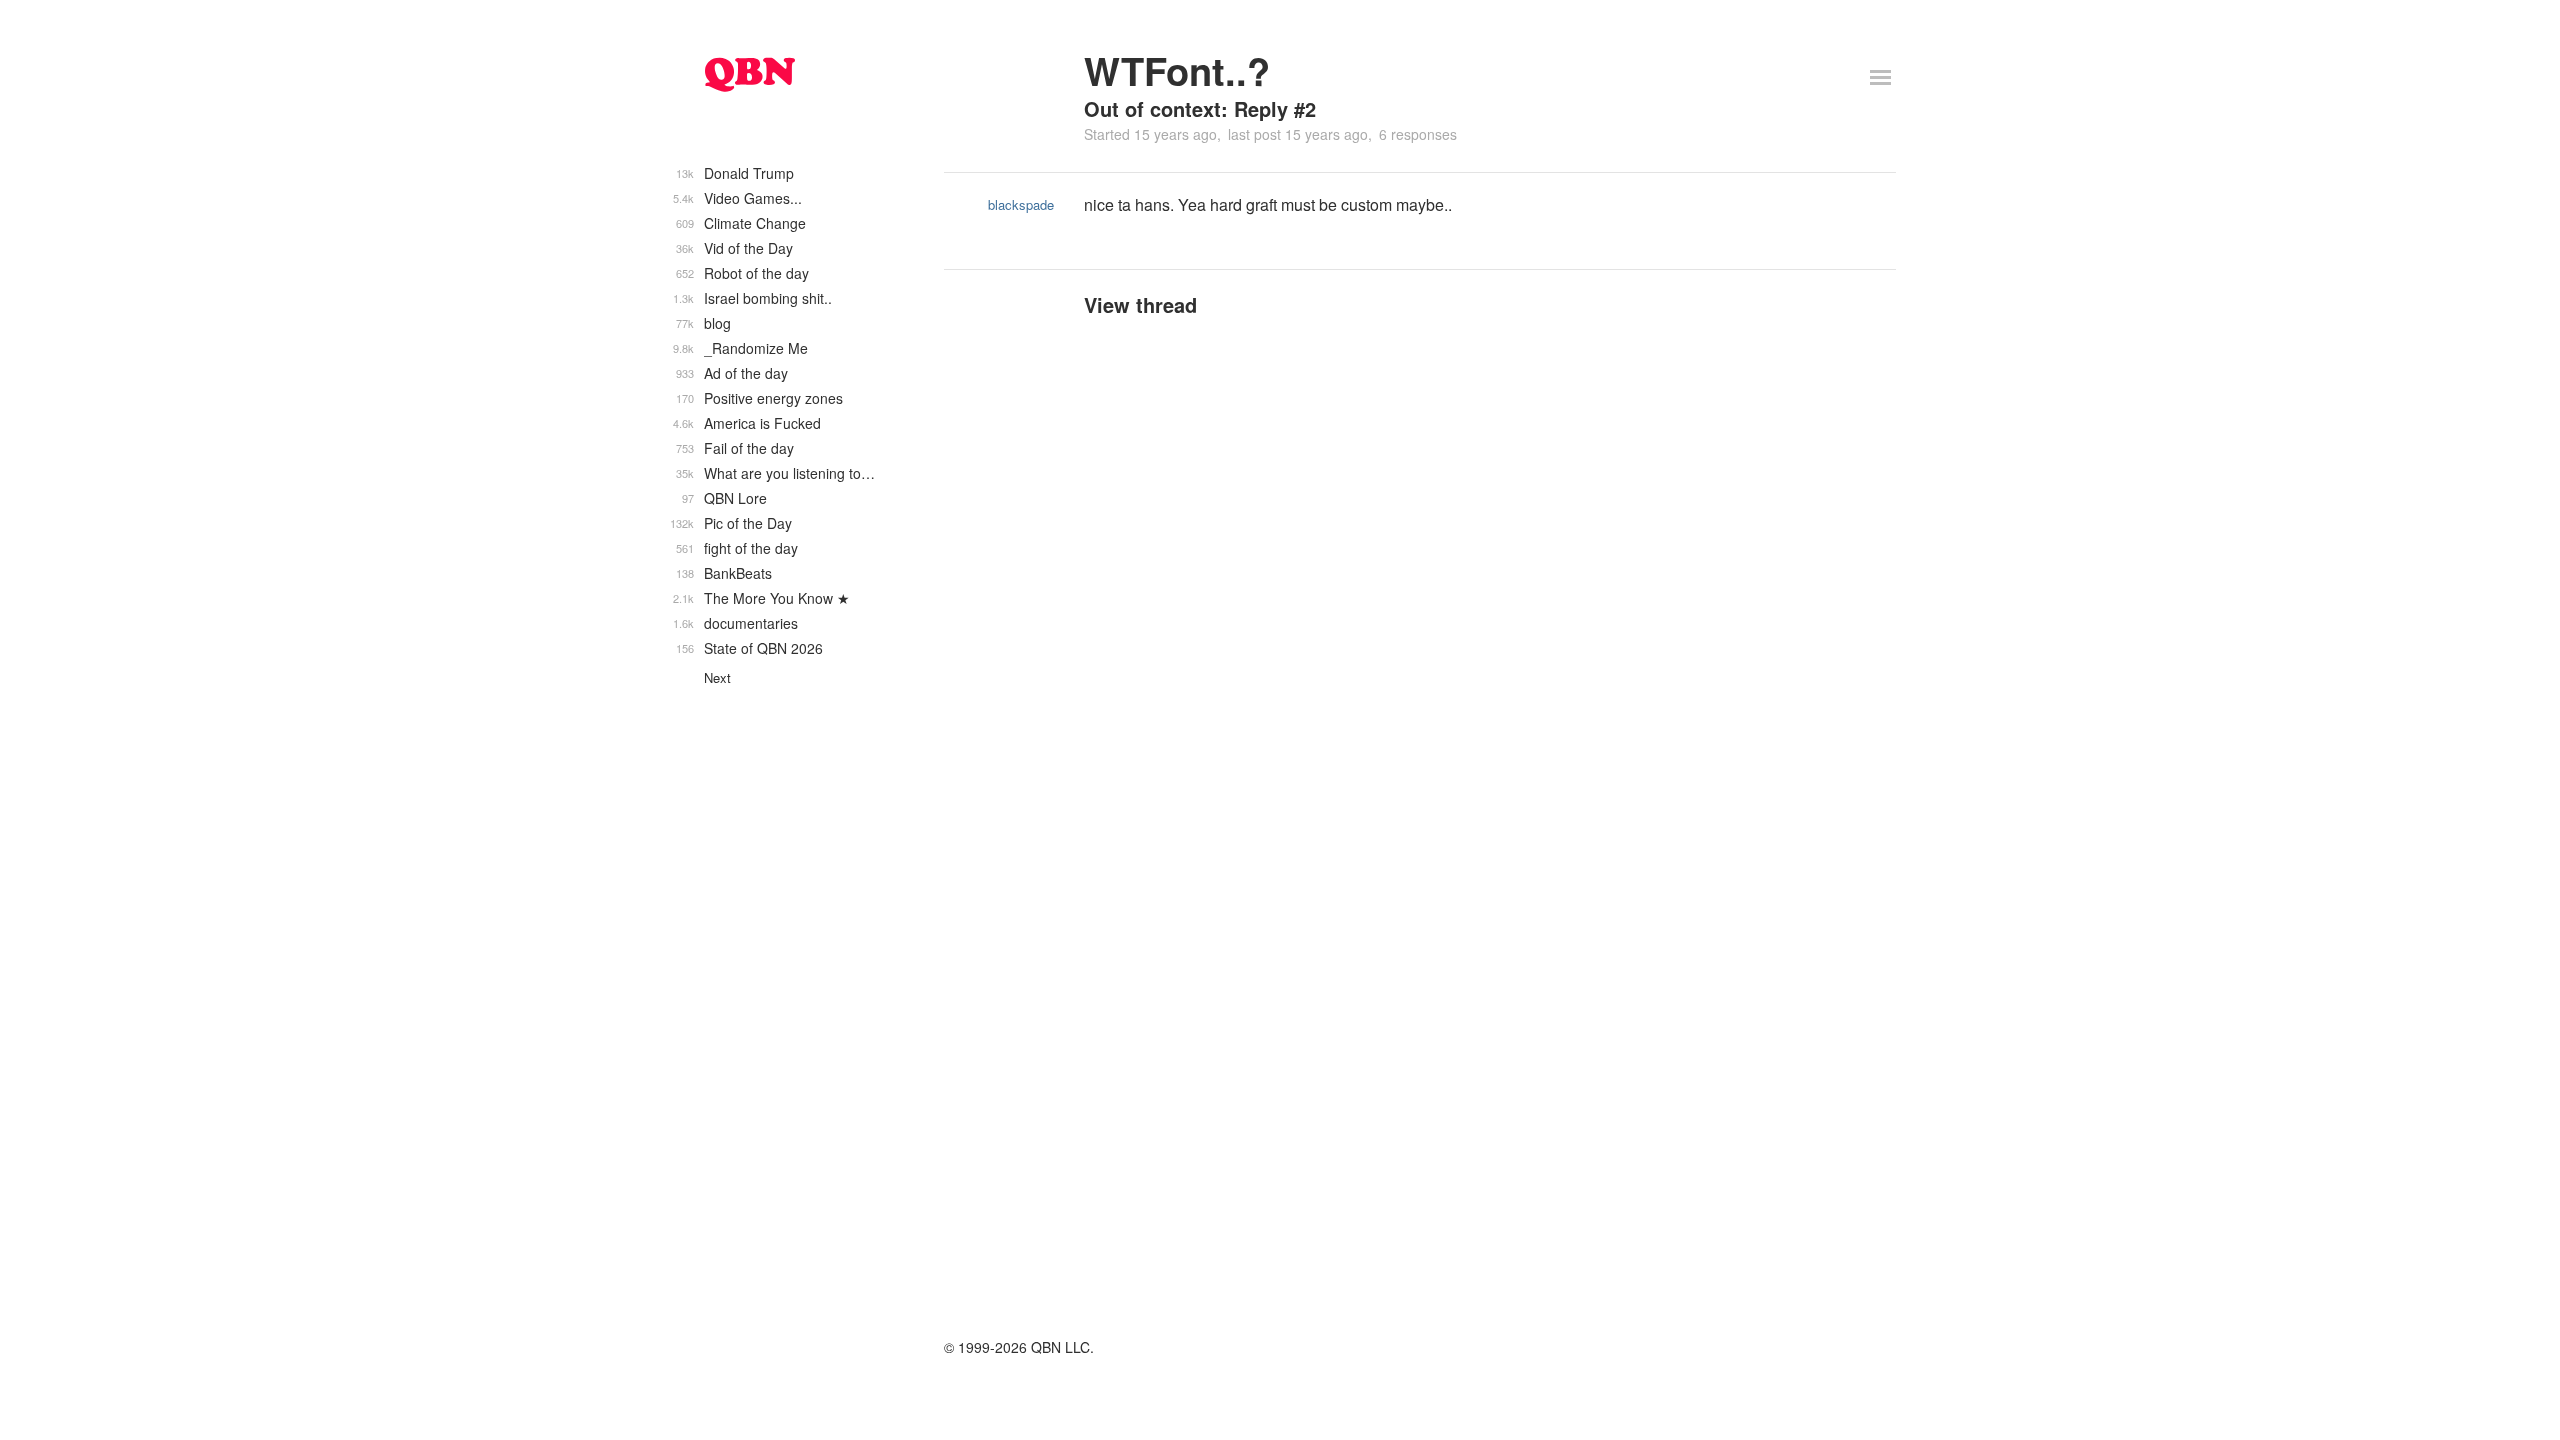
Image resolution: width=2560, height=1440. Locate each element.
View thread (1140, 304)
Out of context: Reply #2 (1200, 108)
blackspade (1021, 204)
